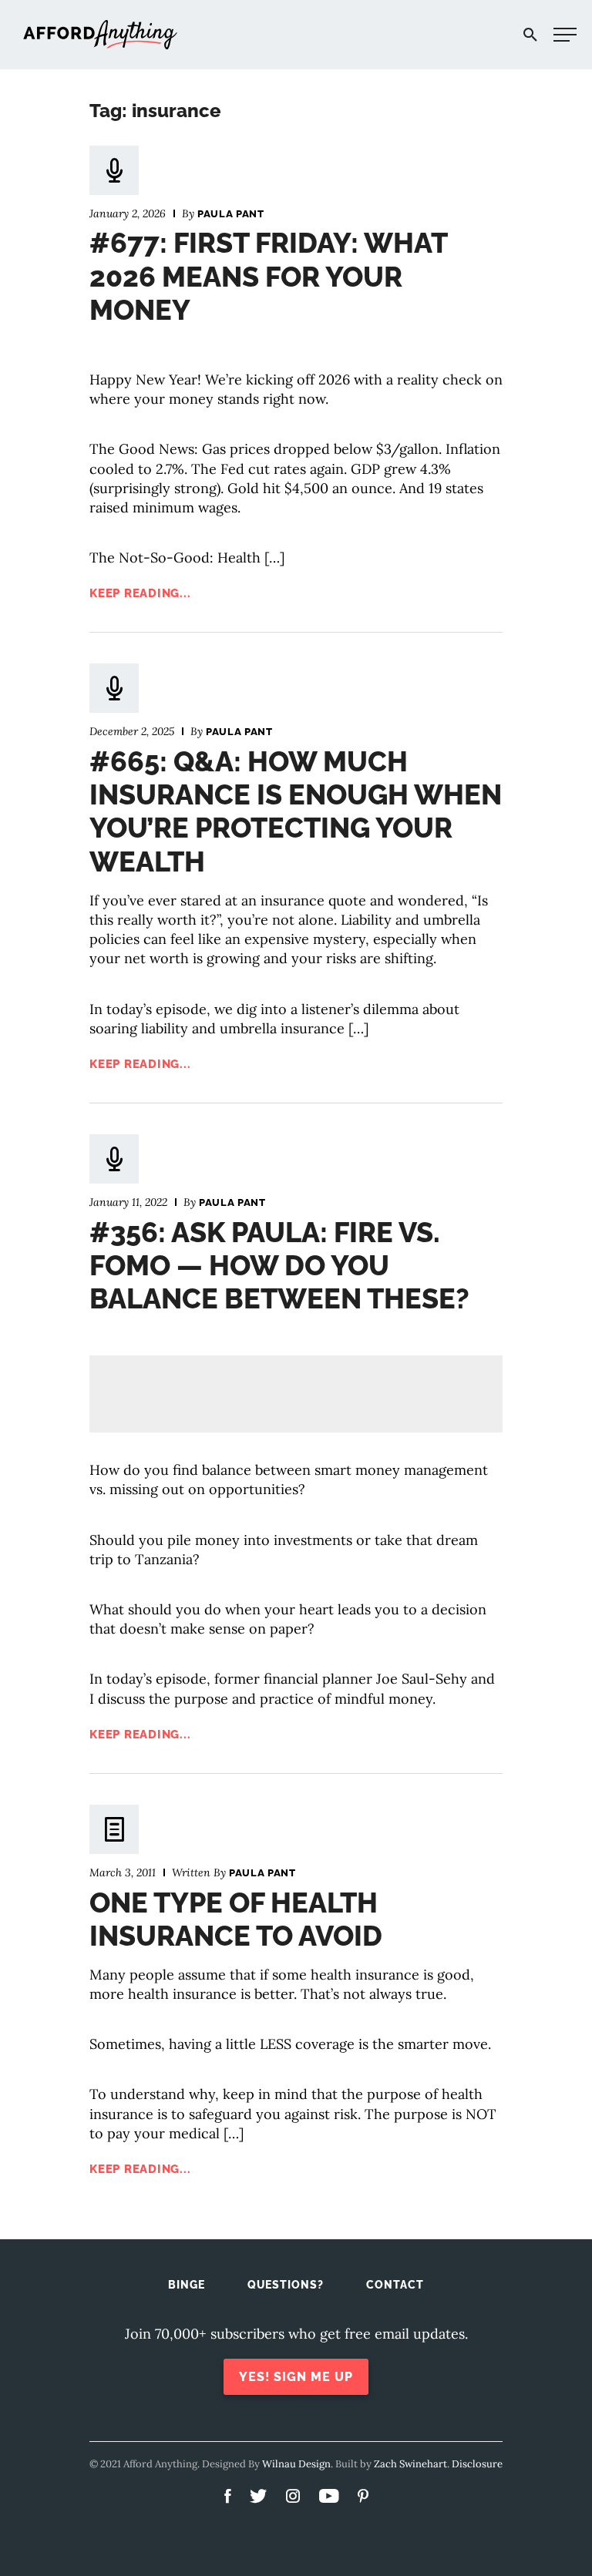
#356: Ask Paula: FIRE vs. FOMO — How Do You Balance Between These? (279, 1265)
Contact (395, 2285)
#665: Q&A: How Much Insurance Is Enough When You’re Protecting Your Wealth (296, 811)
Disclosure (477, 2464)
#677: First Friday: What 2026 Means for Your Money (268, 276)
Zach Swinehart (410, 2464)
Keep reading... (140, 593)
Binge (187, 2285)
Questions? (286, 2285)
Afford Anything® (100, 35)
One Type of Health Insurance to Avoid (236, 1919)
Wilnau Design (296, 2464)
